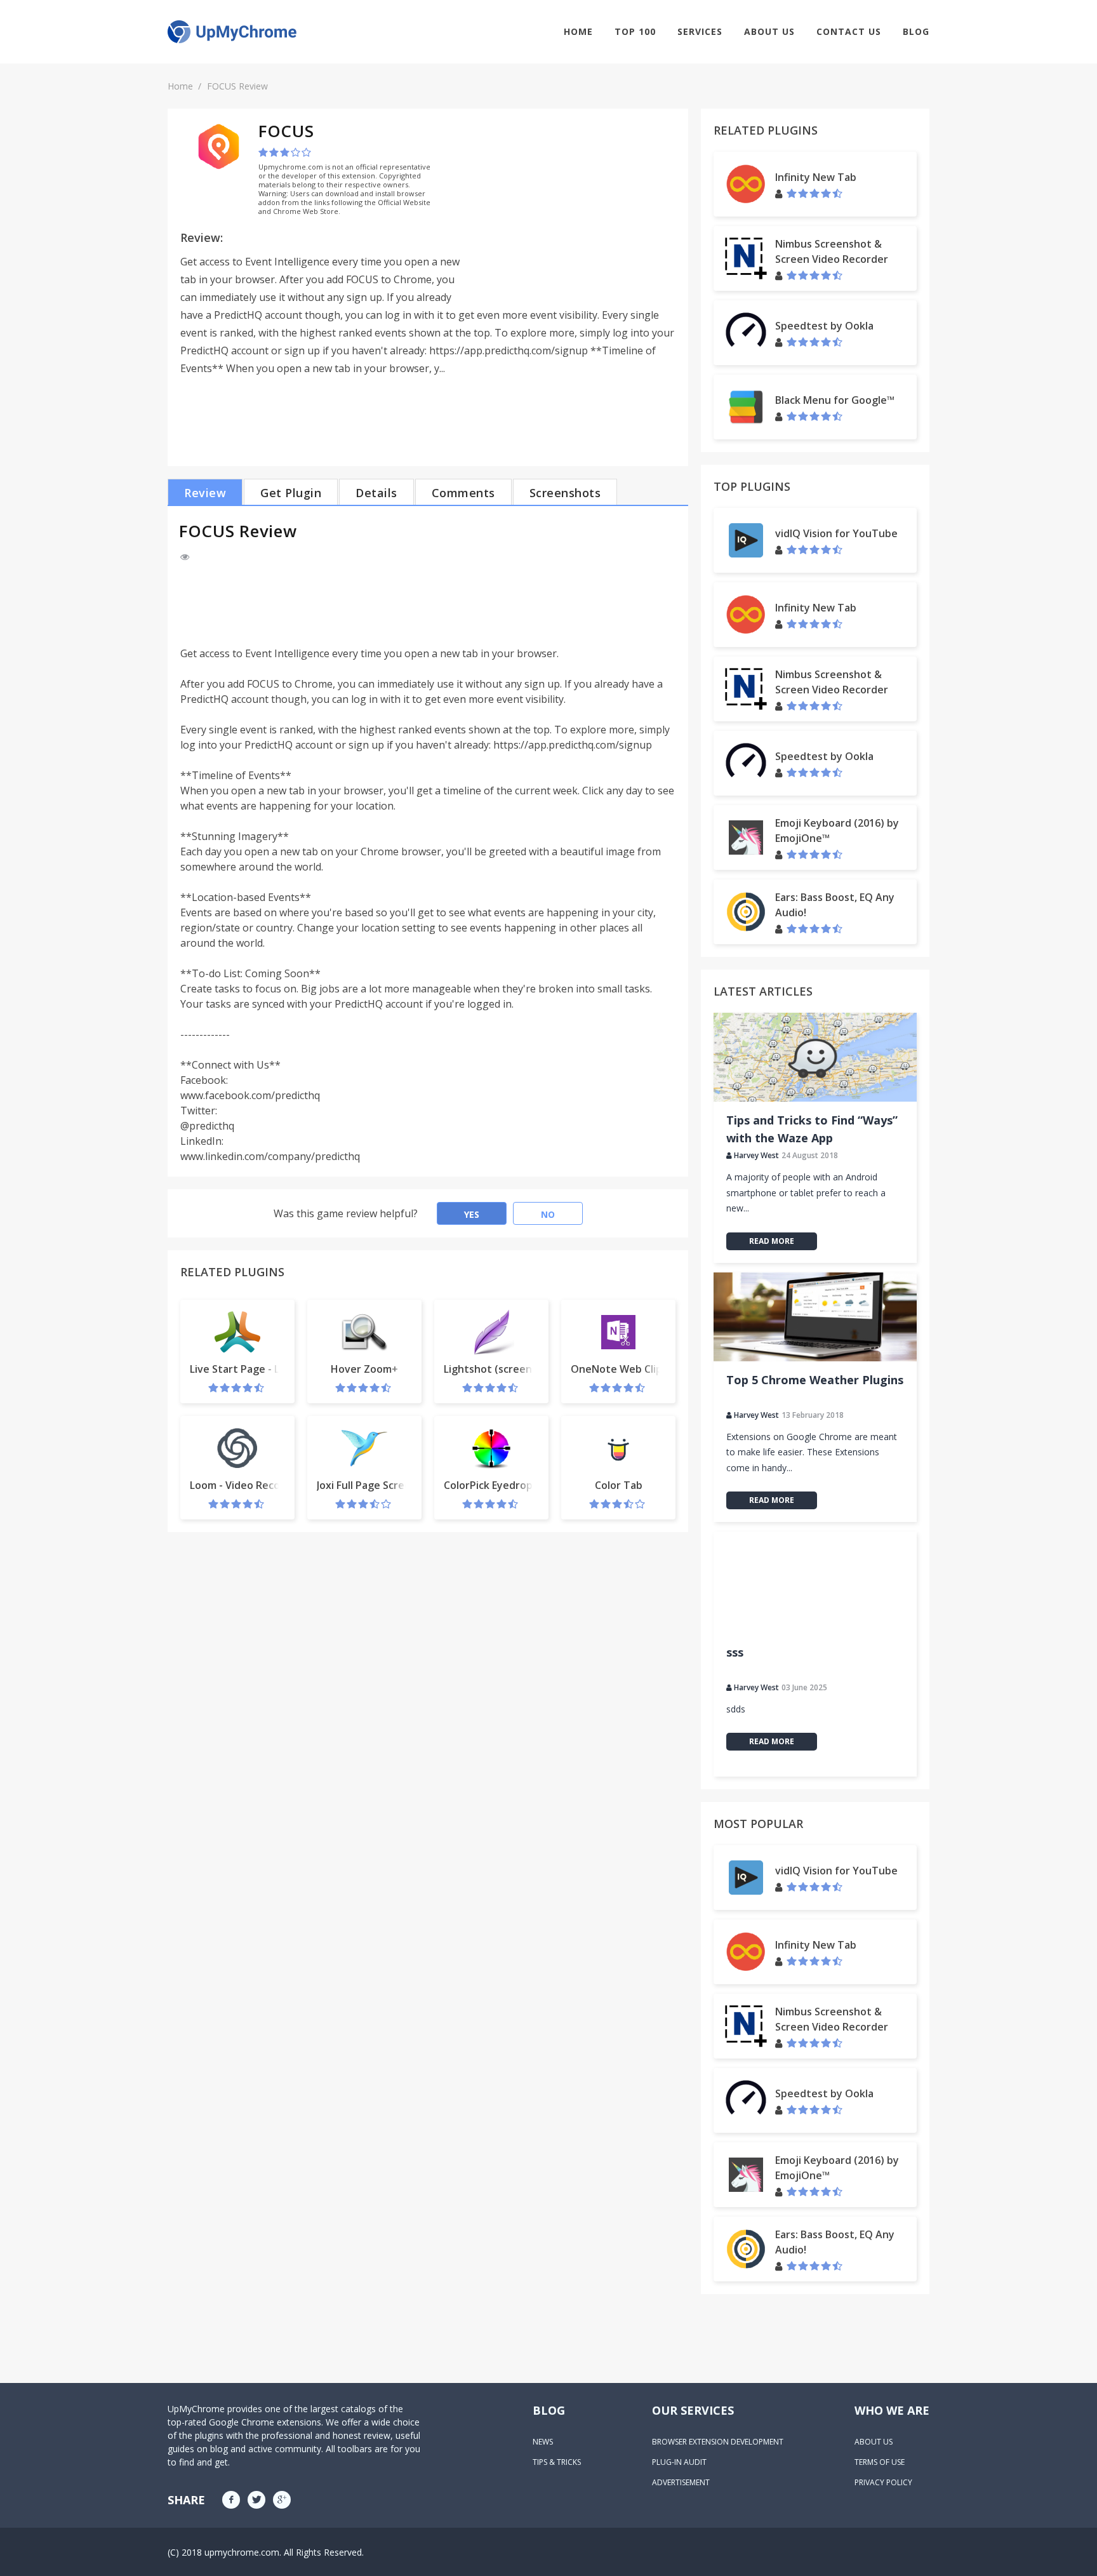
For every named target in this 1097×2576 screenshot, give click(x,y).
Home (578, 31)
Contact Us (849, 31)
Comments (463, 493)
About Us (769, 31)
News (543, 2442)
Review (205, 493)
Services (700, 31)
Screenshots (565, 493)
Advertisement (681, 2482)
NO (548, 1214)
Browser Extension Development (718, 2442)
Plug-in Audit (679, 2462)
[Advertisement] (569, 210)
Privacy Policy (883, 2482)
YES (472, 1214)
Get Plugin (291, 493)
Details (376, 493)
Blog (916, 31)
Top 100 (635, 31)
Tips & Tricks (557, 2462)
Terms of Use (880, 2462)
